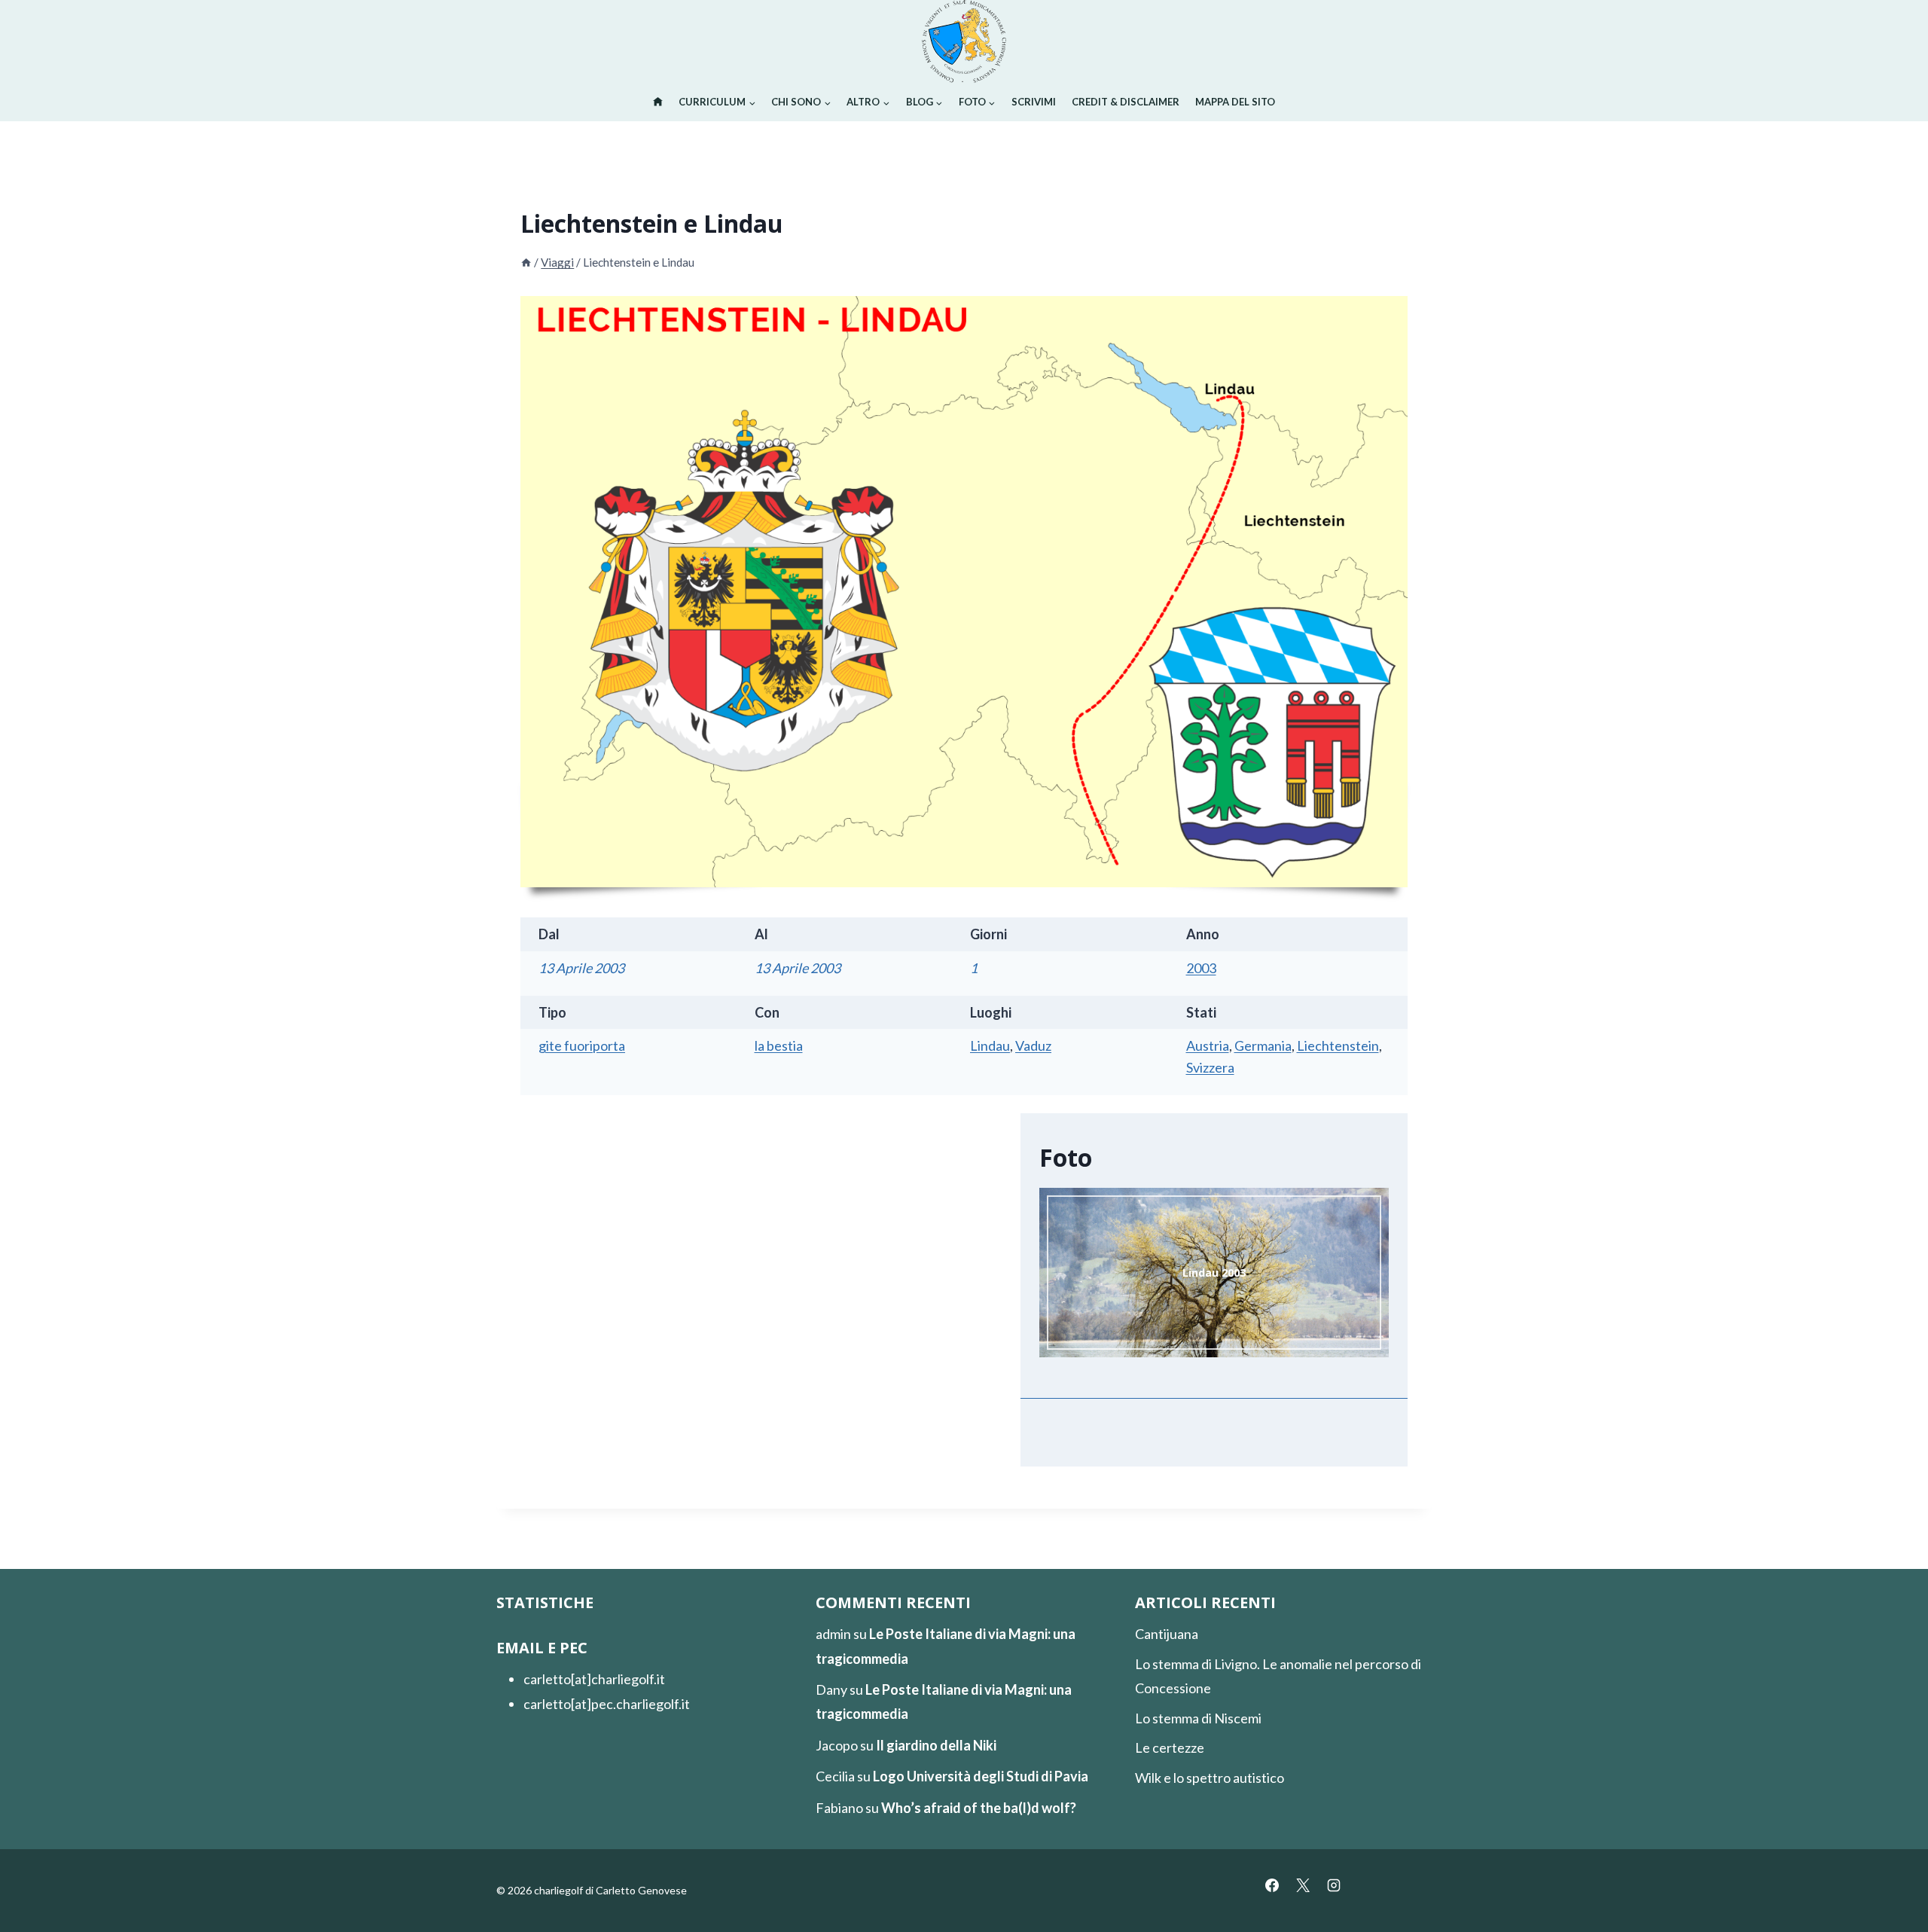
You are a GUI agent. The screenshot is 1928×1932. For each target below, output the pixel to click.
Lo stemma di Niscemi (1198, 1718)
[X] (1303, 1885)
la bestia (779, 1045)
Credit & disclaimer (1126, 102)
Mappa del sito (1235, 102)
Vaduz (1033, 1045)
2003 (1201, 968)
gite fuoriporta (582, 1045)
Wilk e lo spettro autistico (1210, 1778)
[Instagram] (1334, 1885)
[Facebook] (1272, 1885)
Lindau (990, 1045)
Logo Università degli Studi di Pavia (981, 1776)
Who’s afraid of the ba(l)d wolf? (979, 1808)
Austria (1208, 1045)
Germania (1263, 1045)
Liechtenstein (1338, 1045)
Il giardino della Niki (936, 1745)
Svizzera (1210, 1067)
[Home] (526, 262)
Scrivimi (1034, 102)
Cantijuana (1167, 1634)
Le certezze (1170, 1747)
